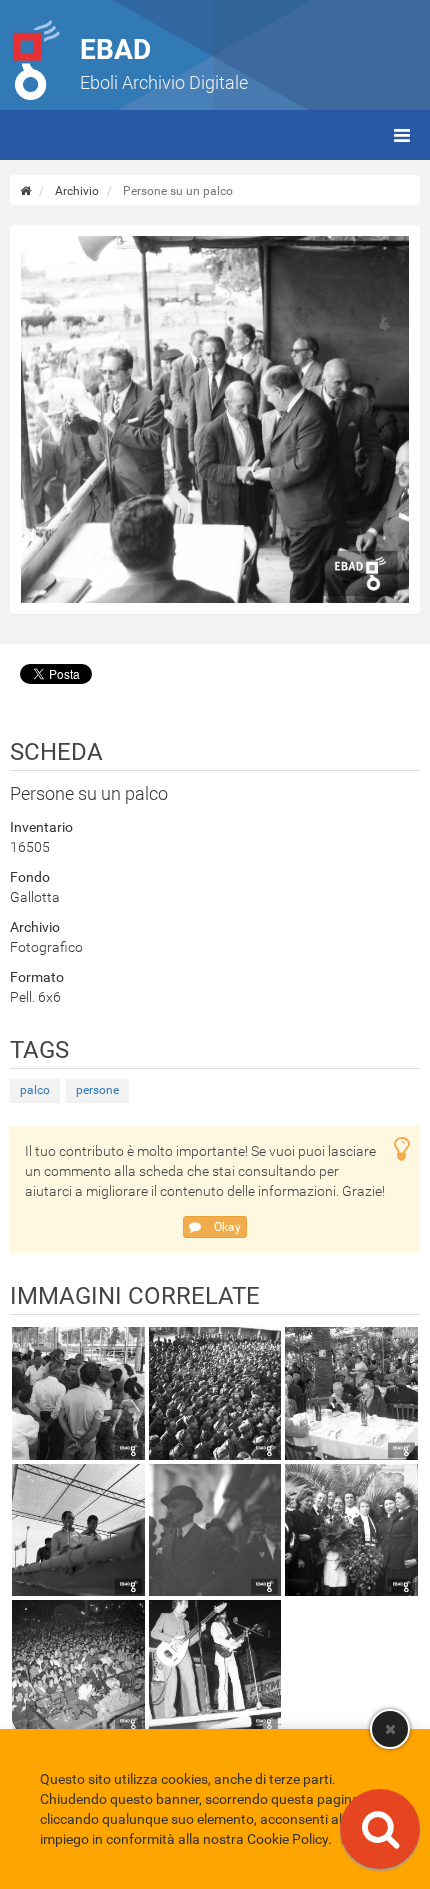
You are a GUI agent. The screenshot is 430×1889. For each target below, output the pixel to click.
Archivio (77, 191)
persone (97, 1090)
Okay (226, 1227)
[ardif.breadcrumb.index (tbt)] (25, 191)
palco (35, 1090)
